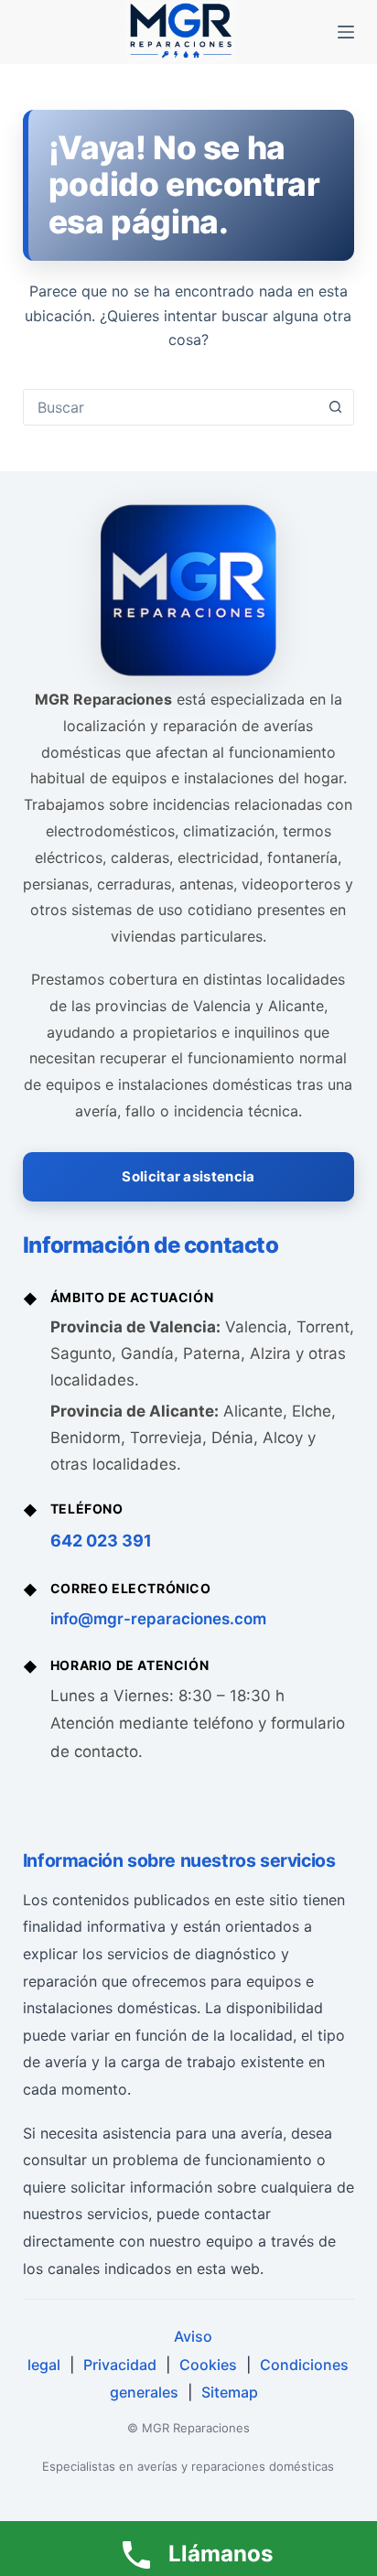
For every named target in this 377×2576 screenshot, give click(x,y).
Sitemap (230, 2392)
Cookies (208, 2365)
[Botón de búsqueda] (335, 407)
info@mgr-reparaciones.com (158, 1619)
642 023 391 (101, 1541)
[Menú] (346, 32)
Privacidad (120, 2365)
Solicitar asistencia (188, 1176)
